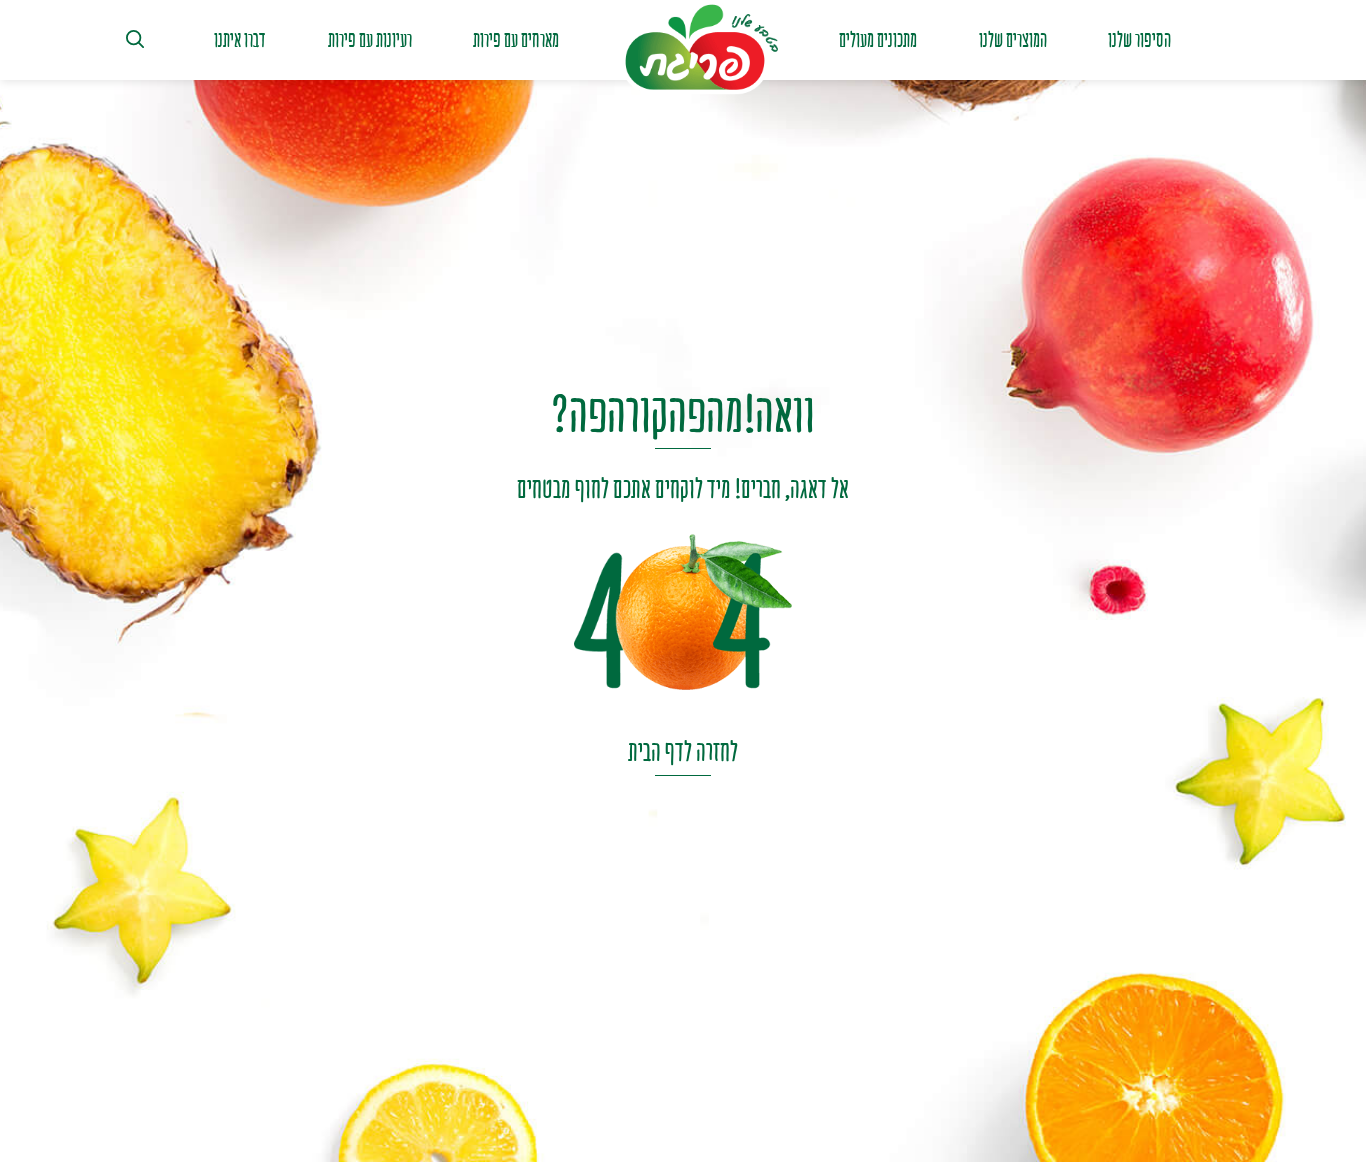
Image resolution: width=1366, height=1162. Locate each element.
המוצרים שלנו (1013, 40)
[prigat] (699, 47)
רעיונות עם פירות (370, 40)
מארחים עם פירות (516, 40)
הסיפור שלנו (1139, 40)
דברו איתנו (240, 40)
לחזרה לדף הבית (683, 751)
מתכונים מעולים (878, 40)
